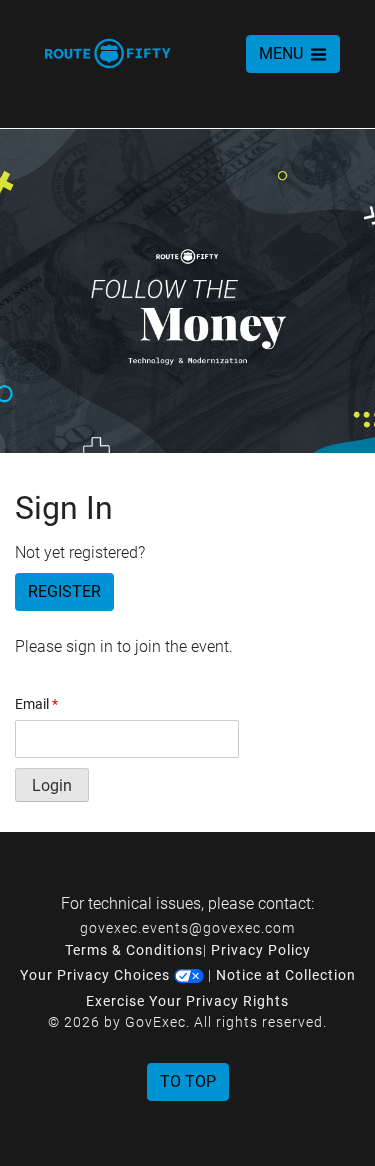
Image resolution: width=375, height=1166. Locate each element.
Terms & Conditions (134, 950)
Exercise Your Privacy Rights (187, 1001)
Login (52, 785)
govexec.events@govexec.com (187, 928)
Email (36, 704)
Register (64, 591)
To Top (188, 1081)
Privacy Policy (261, 950)
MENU (283, 53)
